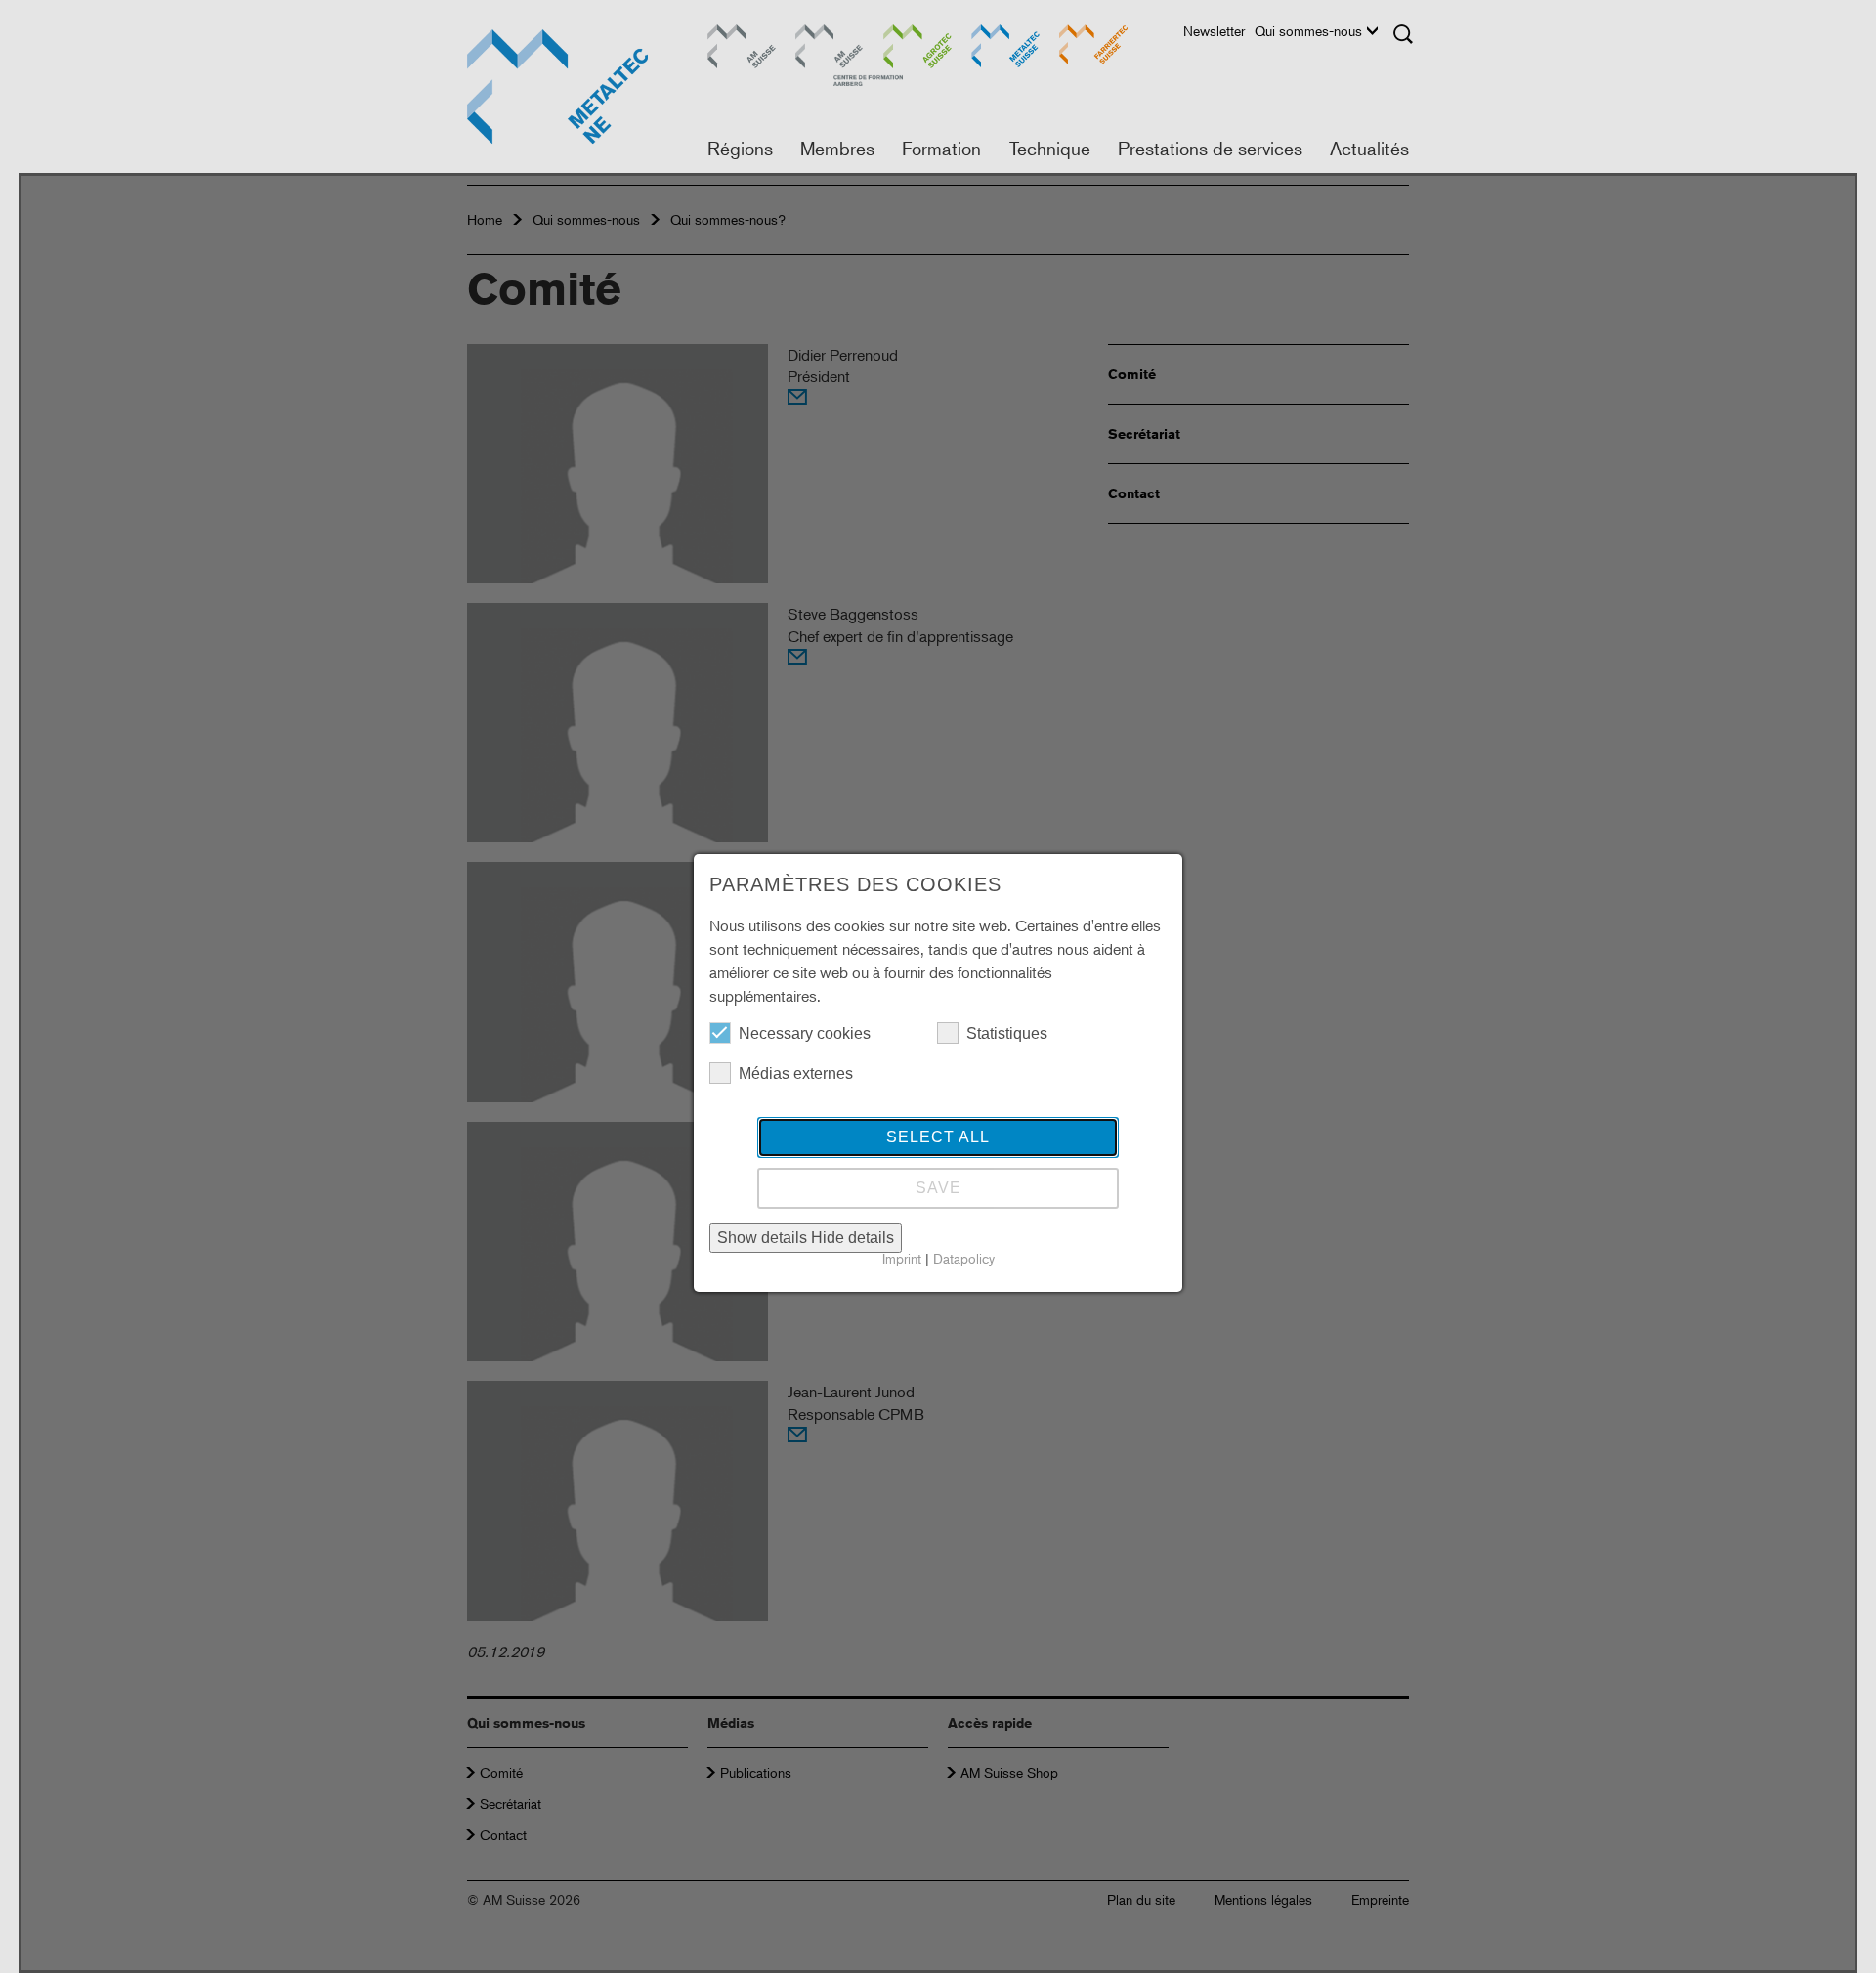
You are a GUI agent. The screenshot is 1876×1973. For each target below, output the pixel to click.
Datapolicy (964, 1258)
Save (938, 1188)
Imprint (902, 1258)
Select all (938, 1137)
